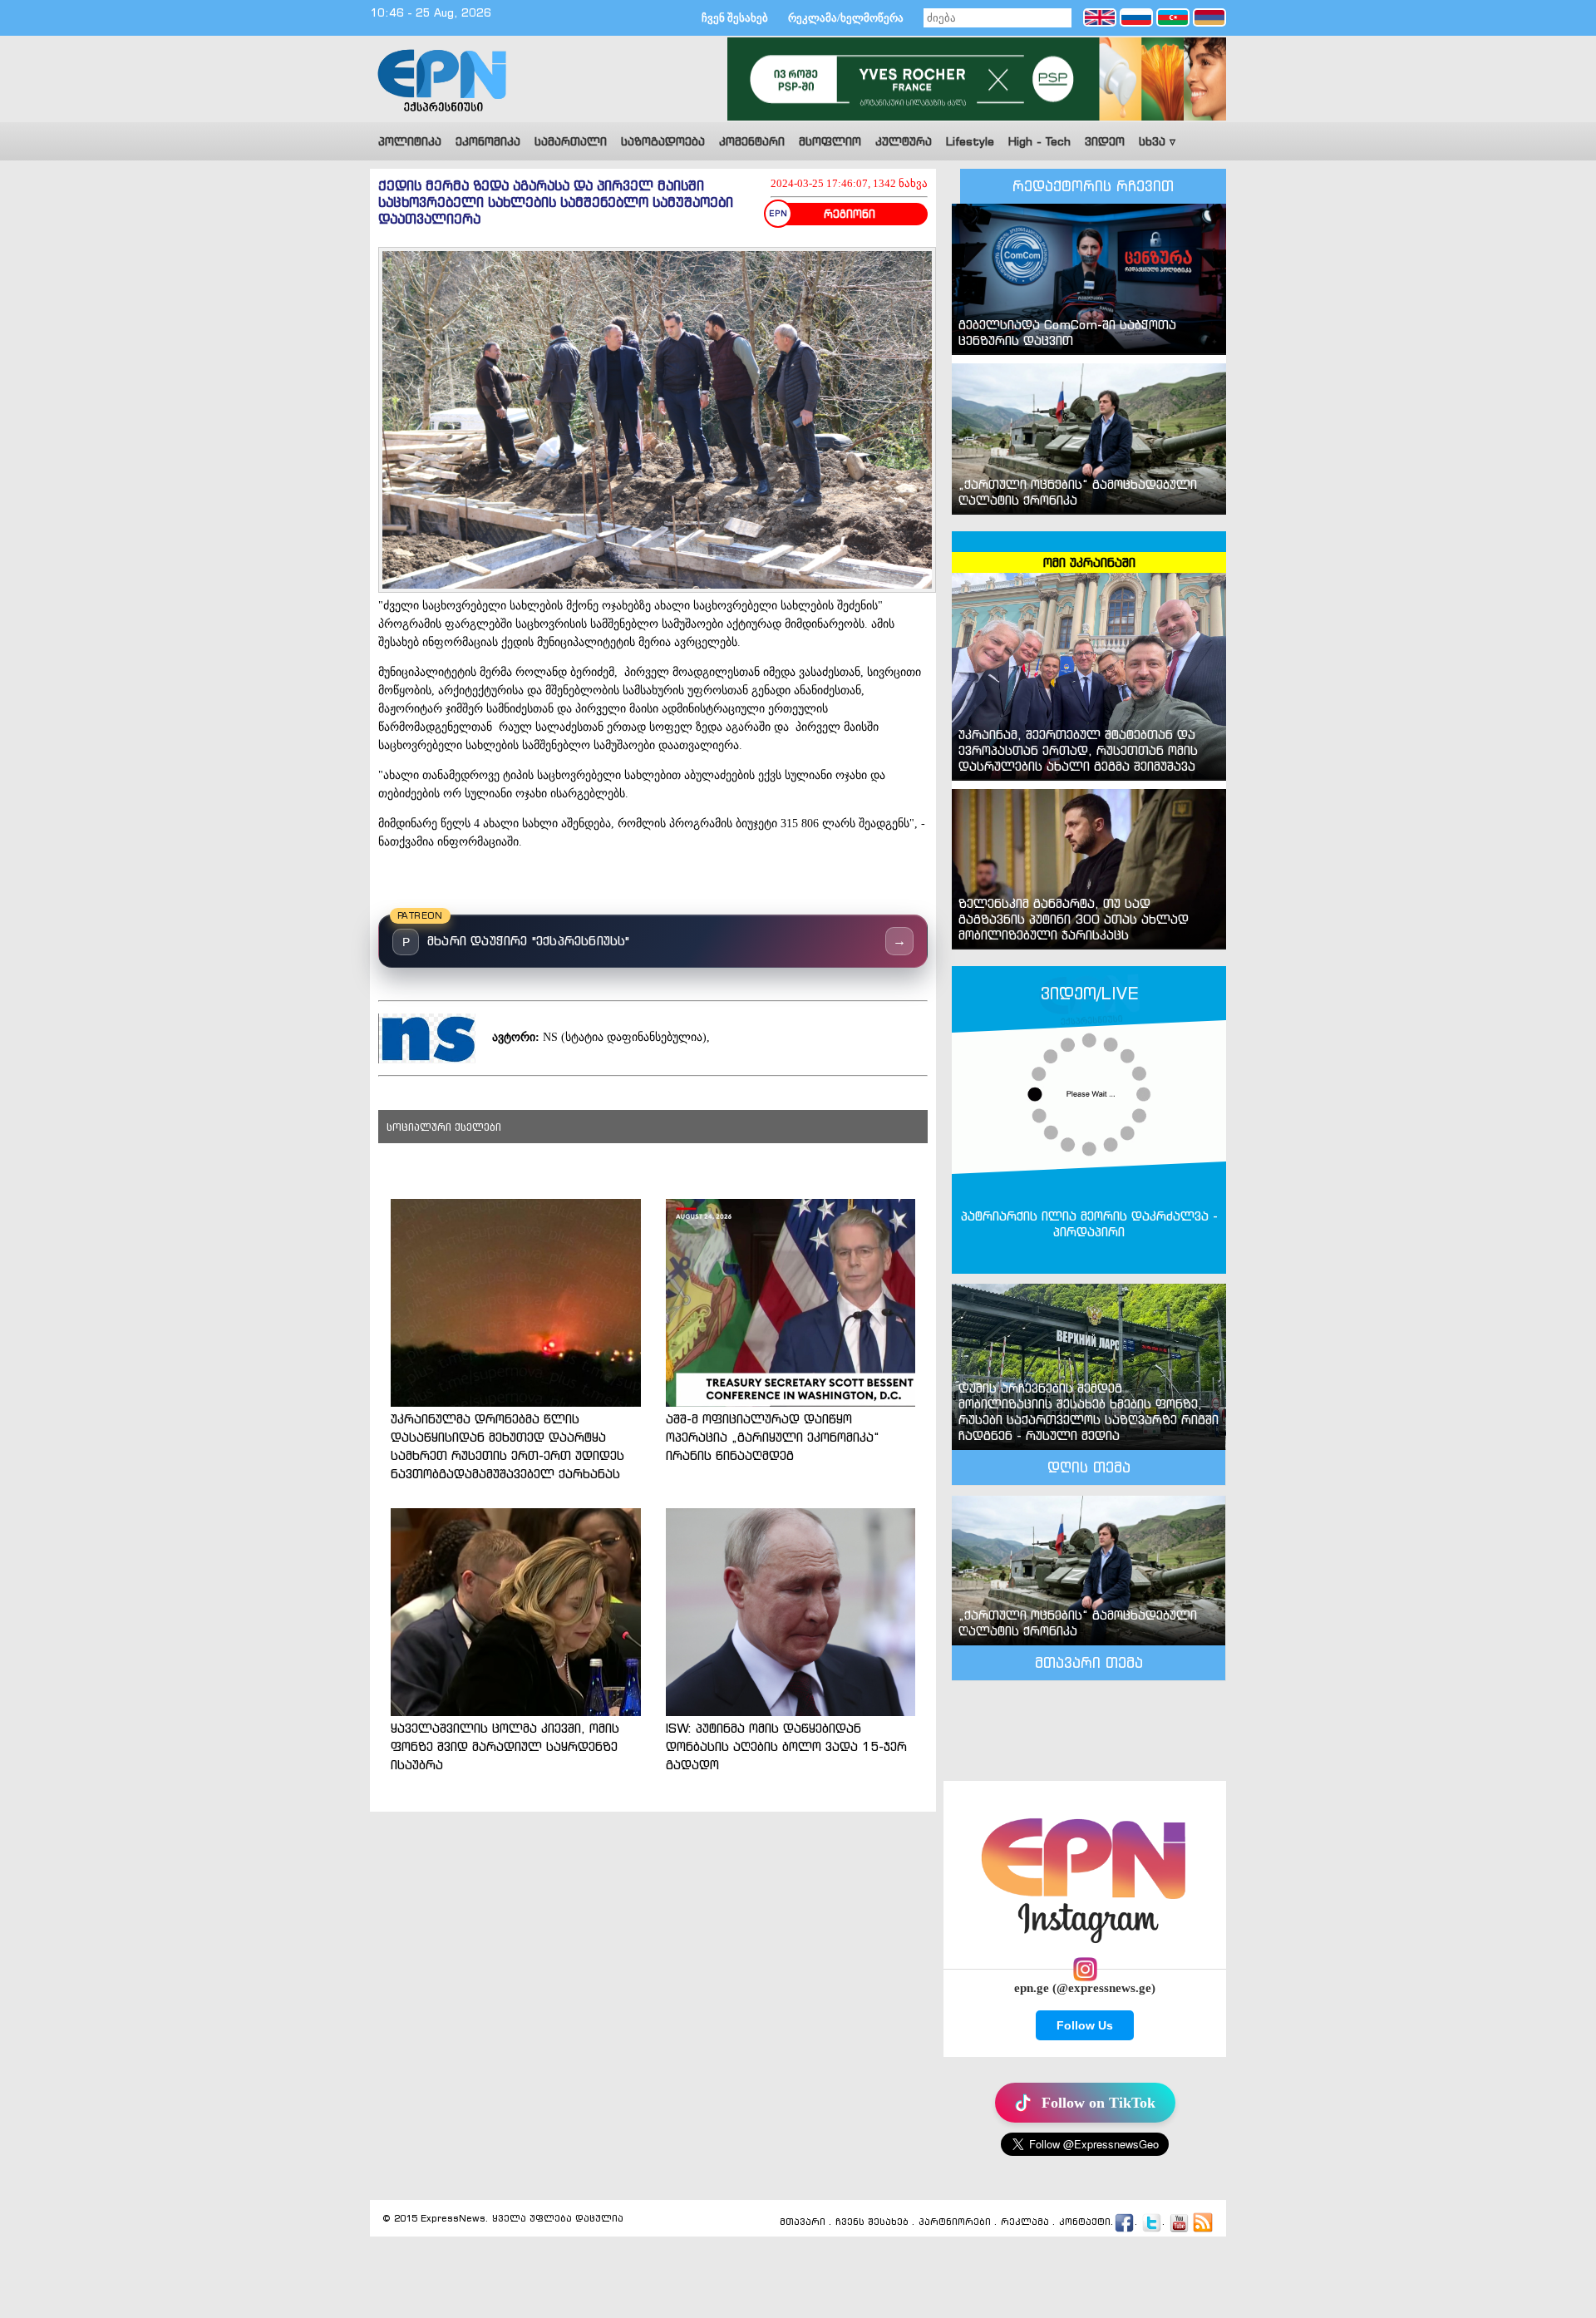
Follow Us (1085, 2025)
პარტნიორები (955, 2222)
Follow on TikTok (1098, 2103)
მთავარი (803, 2222)
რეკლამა (1025, 2222)
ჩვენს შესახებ (872, 2222)
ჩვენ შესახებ (735, 18)
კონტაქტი (1085, 2222)
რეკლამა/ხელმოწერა (846, 18)
